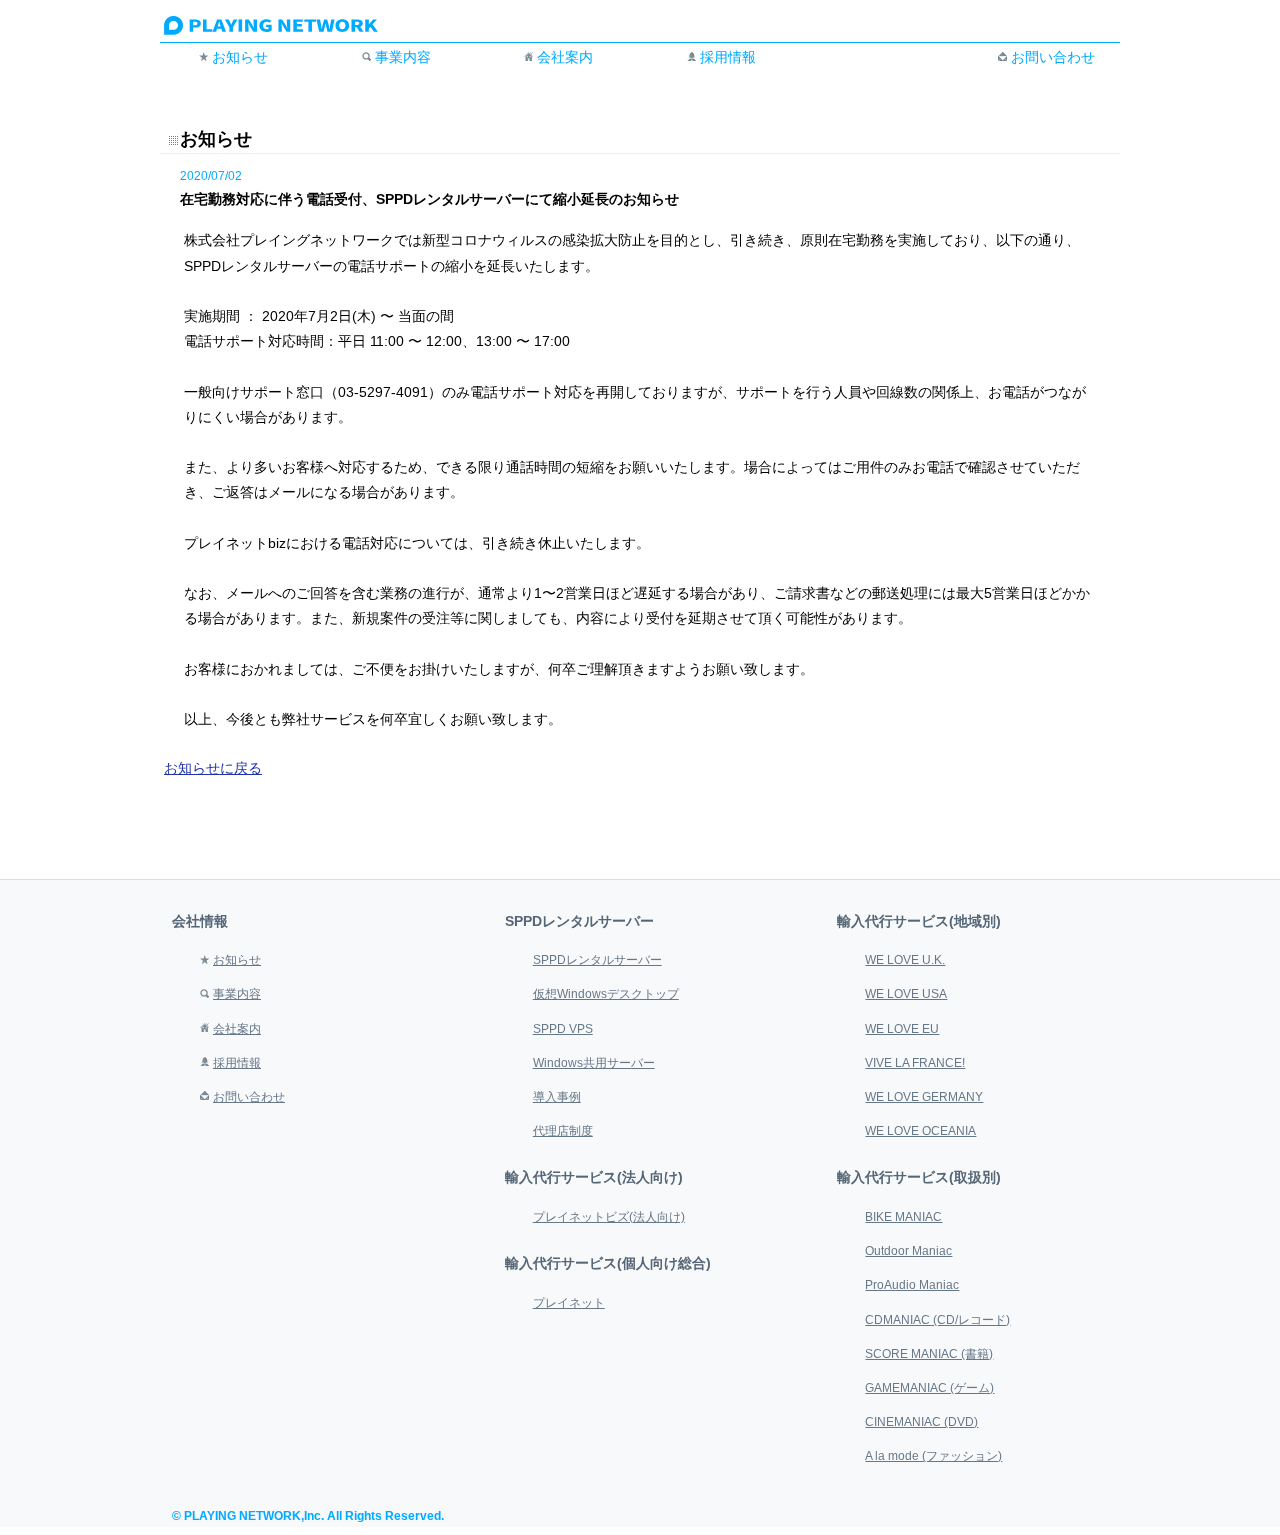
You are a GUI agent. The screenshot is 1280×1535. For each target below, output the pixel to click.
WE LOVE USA (906, 994)
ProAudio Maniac (912, 1285)
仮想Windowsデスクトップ (606, 994)
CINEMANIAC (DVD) (921, 1422)
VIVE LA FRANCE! (915, 1063)
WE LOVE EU (902, 1029)
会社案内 (565, 57)
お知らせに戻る (213, 768)
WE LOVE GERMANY (924, 1097)
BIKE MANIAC (903, 1217)
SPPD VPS (563, 1029)
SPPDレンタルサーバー (597, 960)
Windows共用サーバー (594, 1063)
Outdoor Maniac (908, 1251)
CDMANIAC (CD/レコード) (937, 1320)
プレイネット (569, 1303)
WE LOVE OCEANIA (920, 1131)
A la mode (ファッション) (933, 1456)
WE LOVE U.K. (905, 960)
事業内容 (403, 57)
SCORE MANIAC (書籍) (929, 1354)
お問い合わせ (1053, 57)
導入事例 (557, 1097)
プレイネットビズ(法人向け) (609, 1217)
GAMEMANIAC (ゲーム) (929, 1388)
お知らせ (240, 57)
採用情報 (728, 57)
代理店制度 (563, 1131)
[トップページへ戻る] (292, 31)
